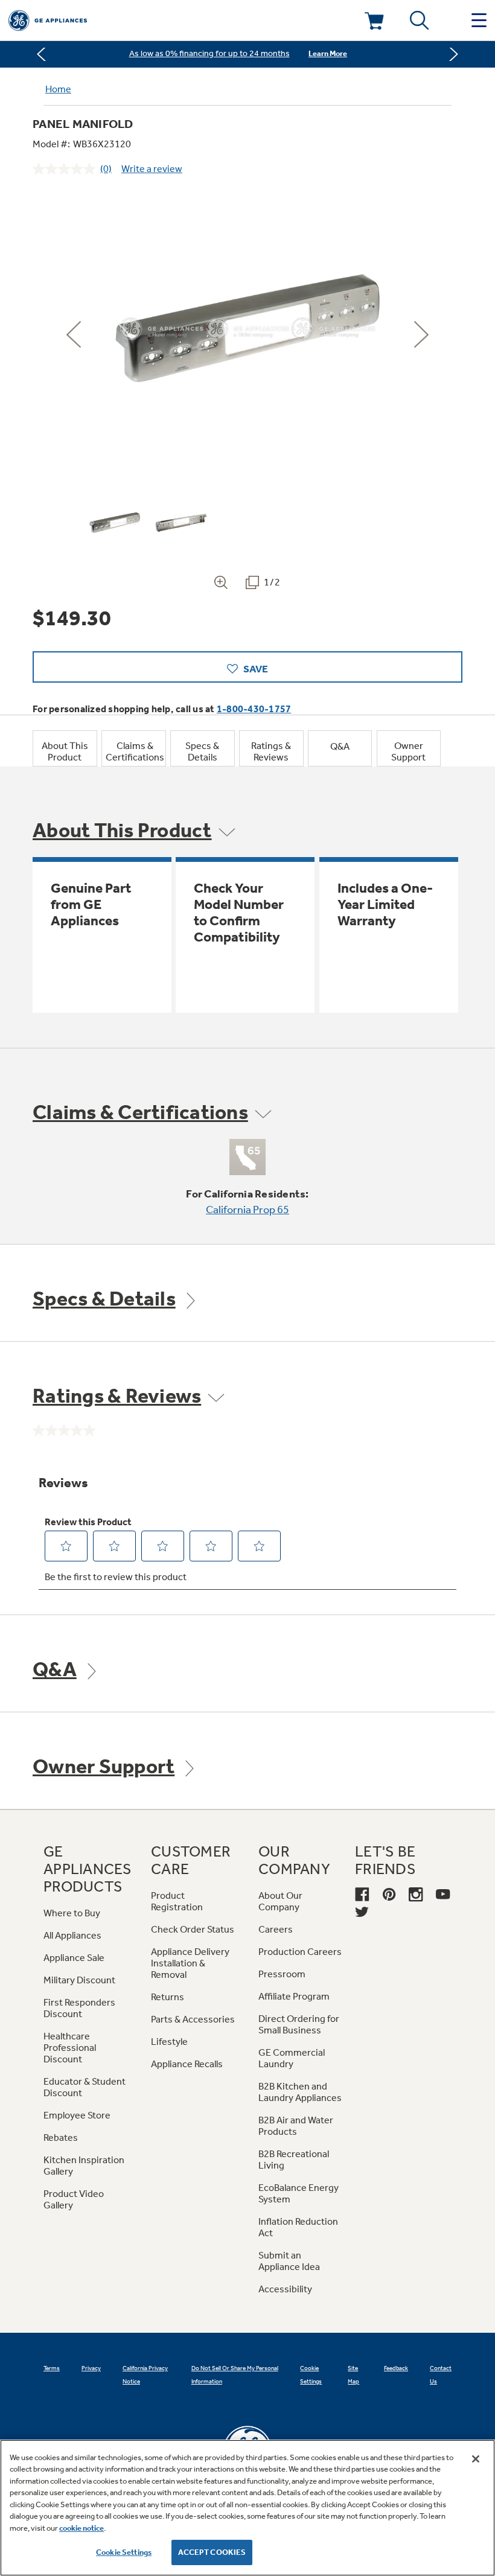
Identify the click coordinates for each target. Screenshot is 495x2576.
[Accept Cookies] (476, 2459)
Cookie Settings (124, 2552)
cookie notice (81, 2528)
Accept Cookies (212, 2552)
